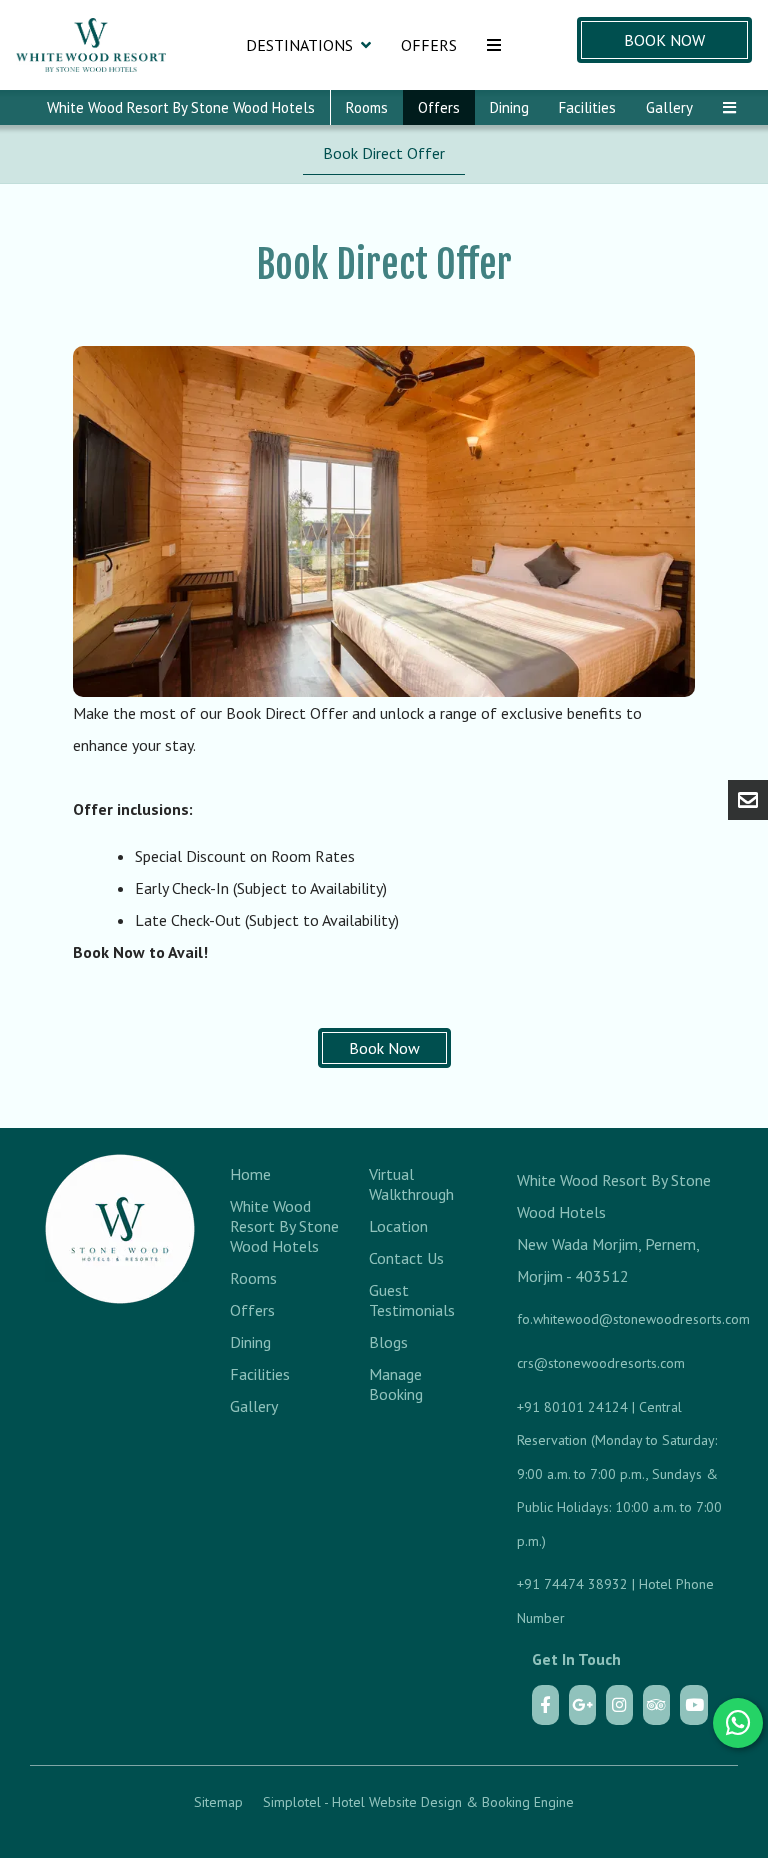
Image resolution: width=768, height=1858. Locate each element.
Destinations (299, 45)
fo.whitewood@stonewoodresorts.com (633, 1319)
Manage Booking (396, 1384)
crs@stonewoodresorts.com (601, 1363)
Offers (429, 45)
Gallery (669, 107)
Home (250, 1174)
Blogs (388, 1342)
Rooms (367, 107)
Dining (509, 107)
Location (398, 1226)
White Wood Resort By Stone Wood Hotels (181, 107)
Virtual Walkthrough (411, 1184)
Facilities (587, 107)
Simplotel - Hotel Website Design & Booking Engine (418, 1802)
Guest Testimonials (412, 1300)
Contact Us (406, 1258)
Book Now (664, 40)
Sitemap (218, 1802)
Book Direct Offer (384, 153)
